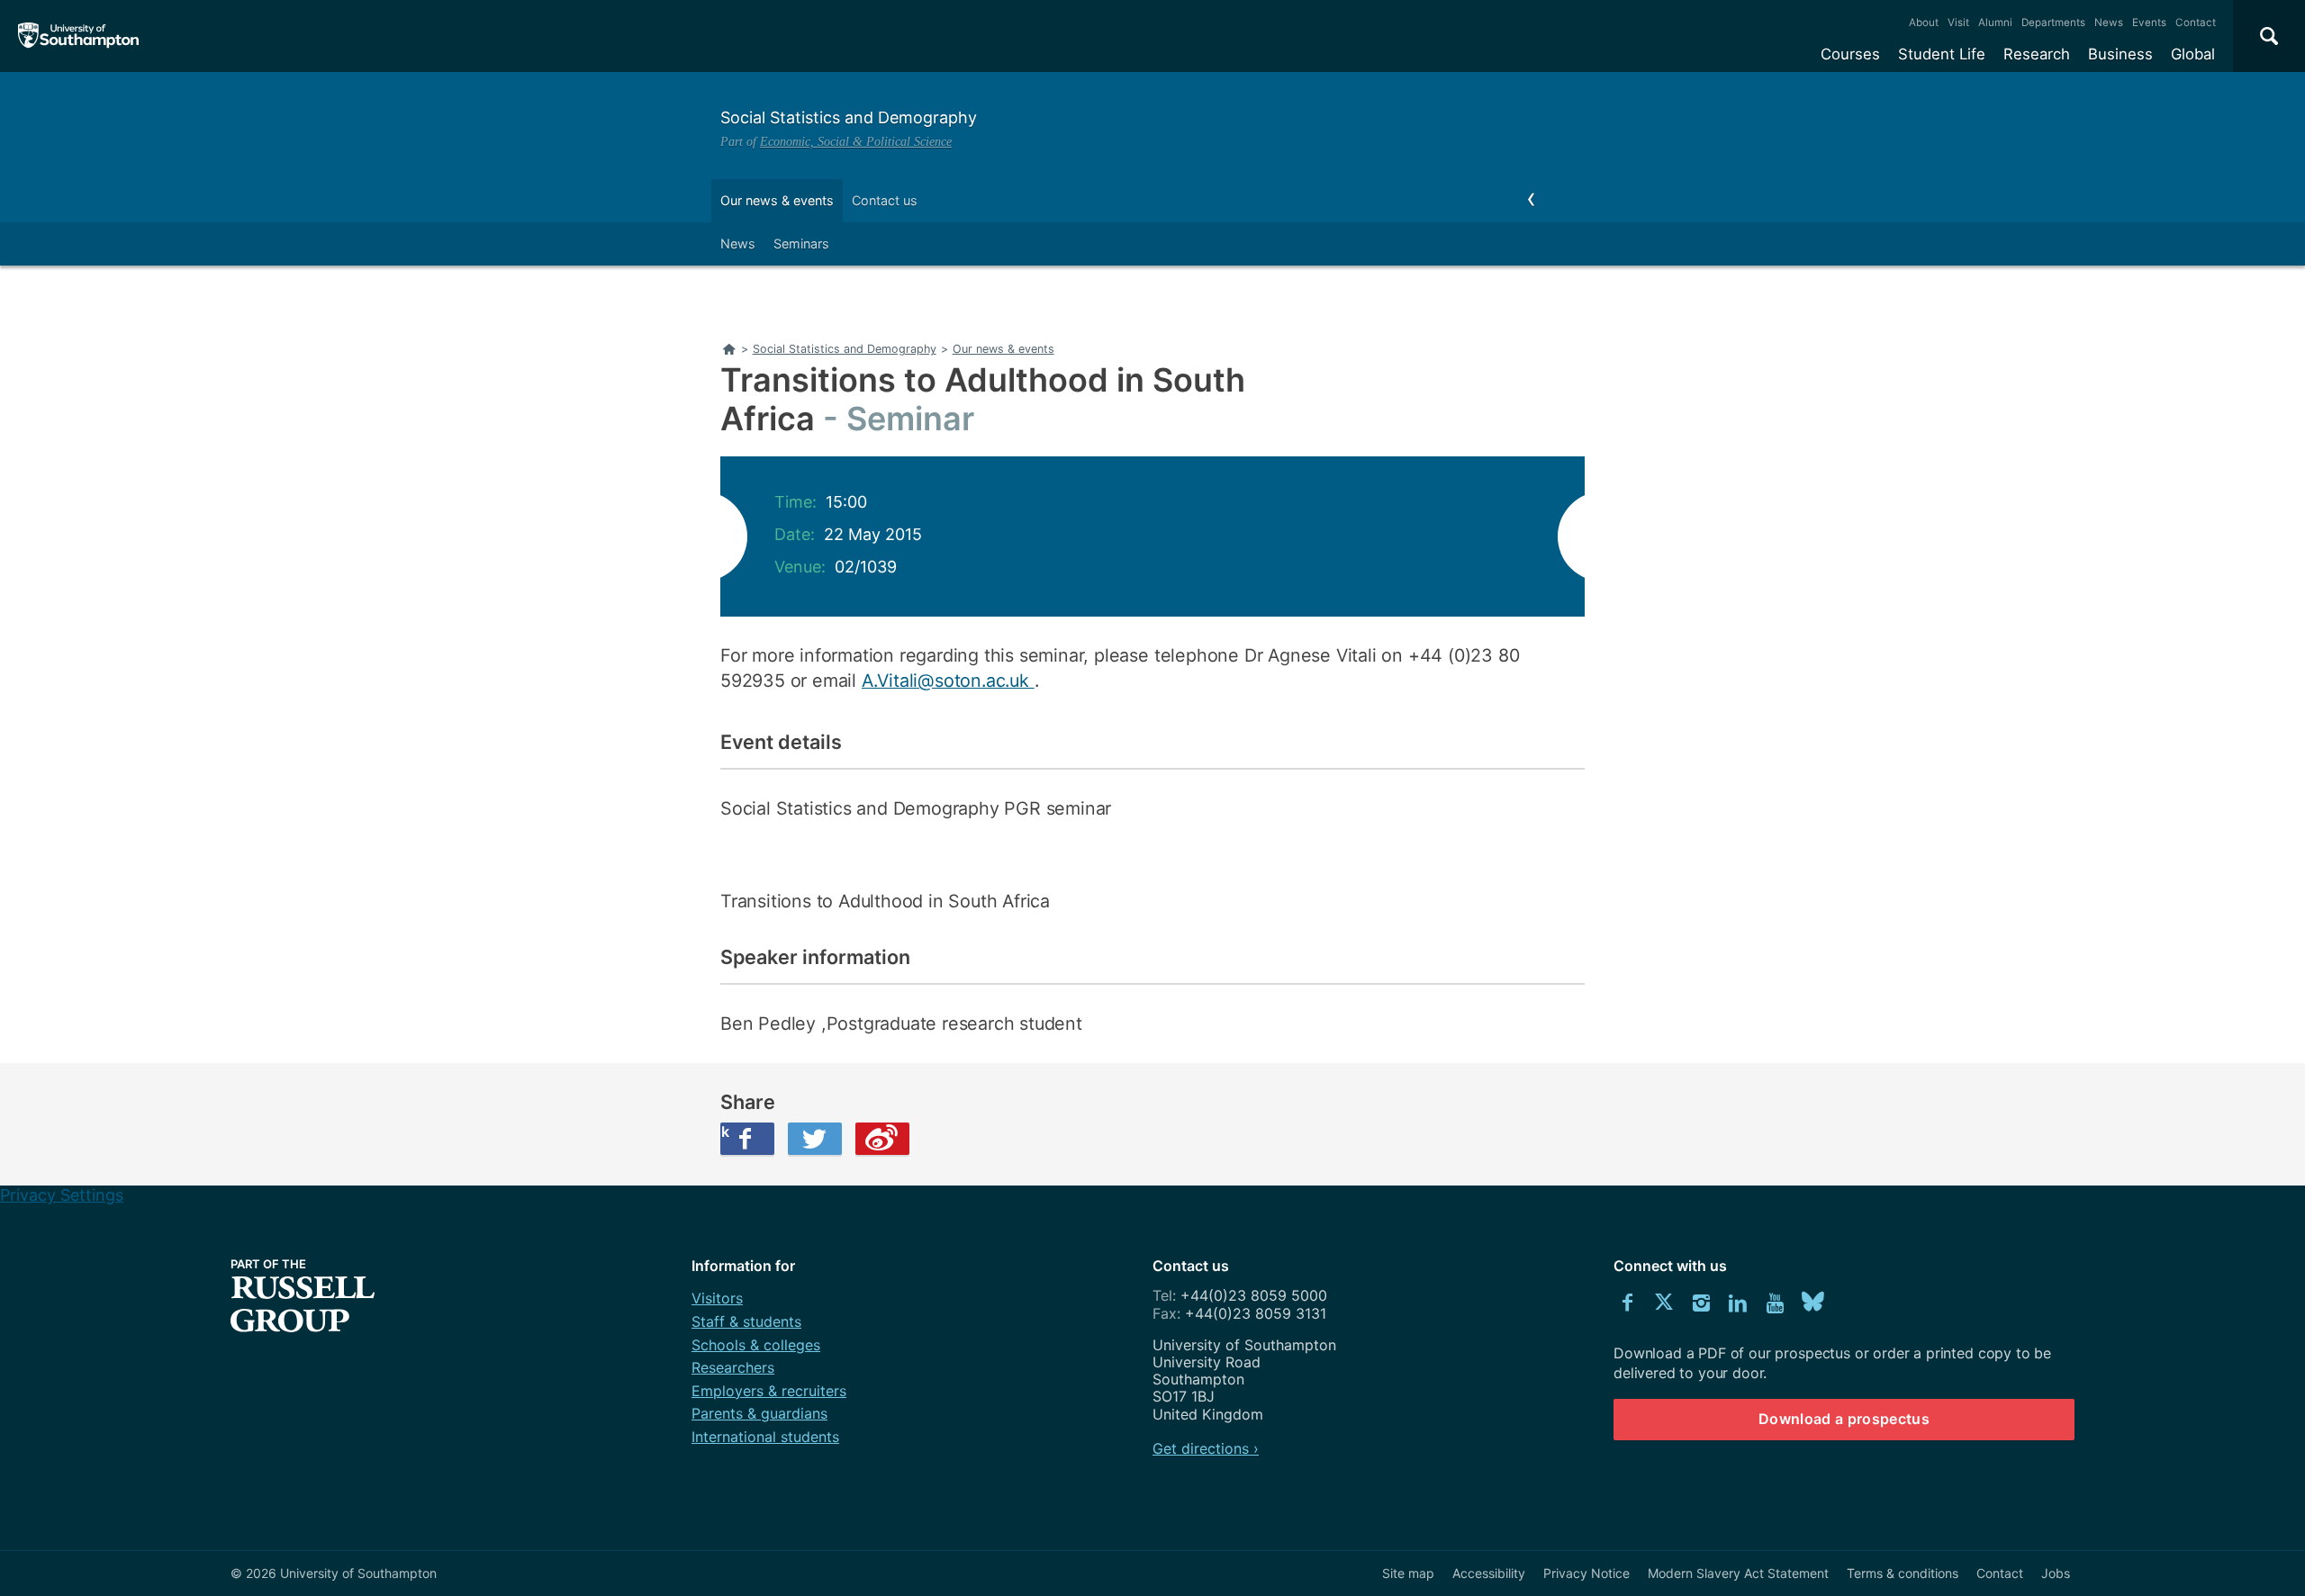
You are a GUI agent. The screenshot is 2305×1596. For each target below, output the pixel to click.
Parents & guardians (759, 1413)
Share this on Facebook (725, 1132)
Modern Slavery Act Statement (1738, 1573)
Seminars (801, 243)
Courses (1850, 54)
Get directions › (1206, 1448)
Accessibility (1489, 1573)
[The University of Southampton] (79, 36)
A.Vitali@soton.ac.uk (948, 681)
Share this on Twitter (815, 1139)
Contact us (885, 200)
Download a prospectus (1844, 1419)
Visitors (717, 1298)
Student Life (1942, 54)
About (1924, 23)
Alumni (1995, 23)
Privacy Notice (1586, 1573)
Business (2120, 54)
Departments (2053, 23)
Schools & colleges (756, 1345)
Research (2037, 54)
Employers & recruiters (769, 1391)
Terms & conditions (1903, 1573)
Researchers (733, 1367)
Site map (1408, 1573)
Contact (2196, 23)
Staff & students (746, 1321)
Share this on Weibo (882, 1139)
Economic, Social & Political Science (856, 141)
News (2109, 23)
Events (2149, 23)
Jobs (2056, 1573)
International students (765, 1437)
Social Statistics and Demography (849, 117)
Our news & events (777, 200)
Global (2193, 54)
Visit (1958, 23)
